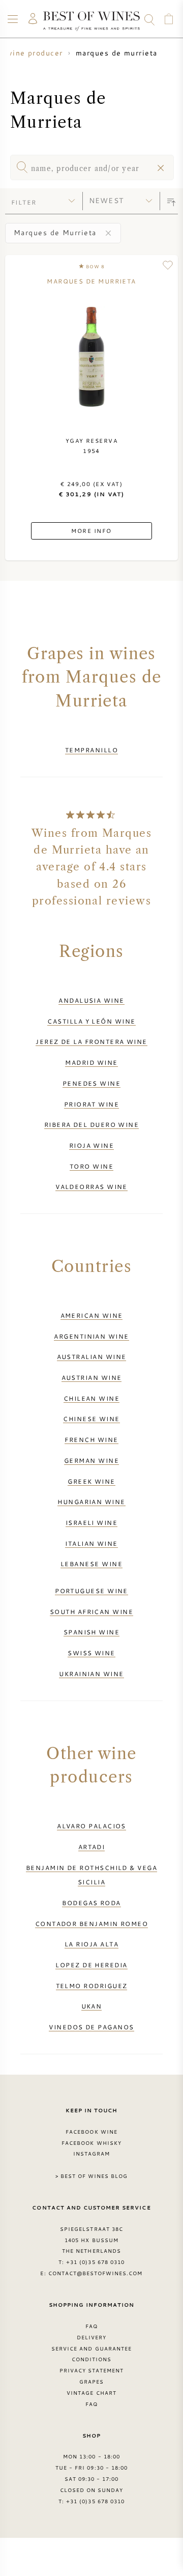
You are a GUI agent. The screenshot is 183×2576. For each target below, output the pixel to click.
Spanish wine (91, 1632)
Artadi (92, 1847)
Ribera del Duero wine (92, 1124)
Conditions (91, 2359)
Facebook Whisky (91, 2143)
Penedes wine (91, 1083)
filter (24, 202)
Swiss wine (91, 1653)
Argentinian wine (91, 1336)
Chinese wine (91, 1419)
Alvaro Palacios (91, 1826)
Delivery (91, 2337)
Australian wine (92, 1356)
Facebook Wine (91, 2132)
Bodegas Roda (91, 1903)
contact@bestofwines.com (96, 2273)
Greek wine (91, 1481)
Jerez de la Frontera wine (91, 1041)
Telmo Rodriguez (92, 1986)
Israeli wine (91, 1522)
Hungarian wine (91, 1502)
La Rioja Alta (91, 1944)
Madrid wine (91, 1062)
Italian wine (91, 1543)
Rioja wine (92, 1145)
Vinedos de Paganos (91, 2027)
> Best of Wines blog (92, 2176)
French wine (91, 1439)
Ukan (92, 2006)
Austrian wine (92, 1377)
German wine (91, 1460)
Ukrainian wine (91, 1674)
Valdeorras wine (91, 1186)
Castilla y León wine (91, 1021)
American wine (92, 1315)
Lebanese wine (91, 1564)
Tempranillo (91, 750)
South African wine (91, 1611)
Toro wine (91, 1166)
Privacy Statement (92, 2370)
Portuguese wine (91, 1591)
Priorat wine (91, 1104)
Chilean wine (91, 1398)
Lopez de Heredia (91, 1965)
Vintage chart (91, 2393)
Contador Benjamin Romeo (92, 1923)
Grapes (91, 2382)
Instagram (91, 2154)
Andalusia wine (91, 1000)
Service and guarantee (91, 2348)
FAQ (91, 2326)
